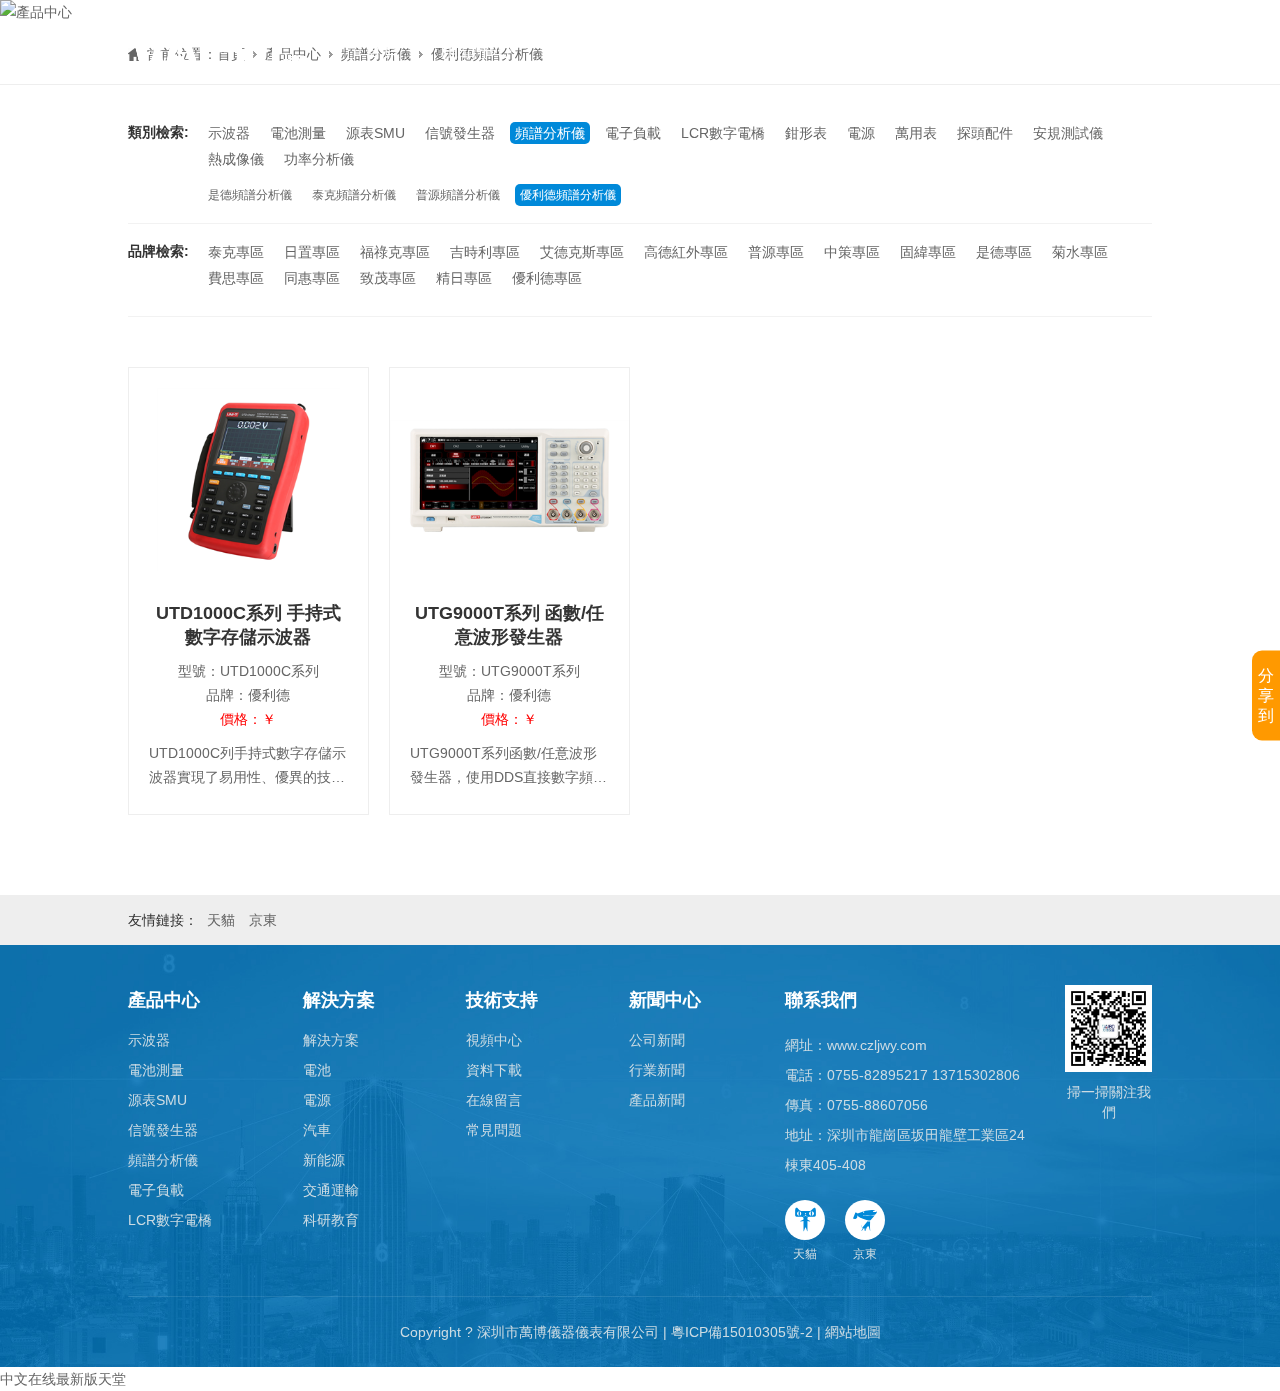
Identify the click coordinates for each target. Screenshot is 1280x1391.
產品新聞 (657, 1100)
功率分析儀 (319, 159)
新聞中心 (812, 50)
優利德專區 (547, 278)
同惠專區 (312, 278)
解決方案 (588, 50)
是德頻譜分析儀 (250, 195)
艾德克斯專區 (582, 252)
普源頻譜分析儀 (458, 195)
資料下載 (494, 1070)
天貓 (805, 1254)
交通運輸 (331, 1190)
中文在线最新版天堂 (63, 1379)
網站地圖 (853, 1332)
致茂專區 (388, 278)
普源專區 (776, 252)
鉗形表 (806, 133)
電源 (861, 133)
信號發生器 (460, 133)
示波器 (229, 133)
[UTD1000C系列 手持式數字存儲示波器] (248, 479)
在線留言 (494, 1100)
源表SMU (375, 133)
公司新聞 (657, 1040)
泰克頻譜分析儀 (354, 195)
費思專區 (236, 278)
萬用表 (916, 133)
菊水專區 (1080, 252)
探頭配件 (985, 133)
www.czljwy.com (877, 1045)
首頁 (382, 50)
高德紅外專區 (686, 252)
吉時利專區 (485, 252)
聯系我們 (821, 1000)
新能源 (324, 1160)
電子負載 (633, 133)
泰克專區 (236, 252)
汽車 (317, 1130)
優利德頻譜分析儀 (568, 195)
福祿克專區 (395, 252)
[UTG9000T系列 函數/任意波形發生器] (509, 479)
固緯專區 (928, 252)
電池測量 (298, 133)
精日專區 (464, 278)
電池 (317, 1070)
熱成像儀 (236, 159)
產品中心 (476, 50)
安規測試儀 (1068, 133)
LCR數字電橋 (723, 133)
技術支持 (700, 50)
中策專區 (852, 252)
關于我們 (924, 50)
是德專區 (1004, 252)
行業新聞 (657, 1070)
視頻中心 (494, 1040)
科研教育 (331, 1220)
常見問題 (494, 1130)
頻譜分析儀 (550, 133)
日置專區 (312, 252)
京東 (865, 1254)
